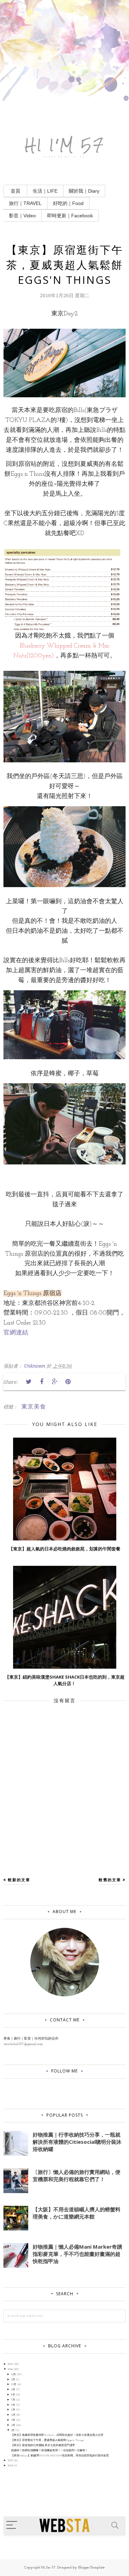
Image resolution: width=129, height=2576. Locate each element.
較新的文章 (19, 1880)
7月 (13, 2400)
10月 (14, 2384)
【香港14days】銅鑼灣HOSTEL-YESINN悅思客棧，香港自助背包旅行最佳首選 (60, 2456)
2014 (10, 2466)
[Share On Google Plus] (55, 1382)
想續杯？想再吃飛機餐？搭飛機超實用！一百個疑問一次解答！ (50, 2451)
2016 (10, 2369)
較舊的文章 (110, 1880)
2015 (10, 2460)
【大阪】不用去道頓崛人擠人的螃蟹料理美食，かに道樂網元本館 (77, 2213)
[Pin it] (68, 1382)
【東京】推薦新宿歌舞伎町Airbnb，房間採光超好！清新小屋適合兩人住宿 (57, 2435)
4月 (13, 2415)
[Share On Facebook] (42, 1382)
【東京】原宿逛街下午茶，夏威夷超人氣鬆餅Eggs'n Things (47, 2440)
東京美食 (34, 1406)
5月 (13, 2410)
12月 (13, 2374)
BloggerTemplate (92, 2568)
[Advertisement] (64, 64)
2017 (10, 2364)
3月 (13, 2420)
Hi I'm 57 (65, 145)
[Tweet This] (29, 1382)
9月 (13, 2390)
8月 (13, 2395)
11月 (13, 2380)
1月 (13, 2430)
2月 (13, 2425)
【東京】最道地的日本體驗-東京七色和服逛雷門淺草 (43, 2445)
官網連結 (16, 1333)
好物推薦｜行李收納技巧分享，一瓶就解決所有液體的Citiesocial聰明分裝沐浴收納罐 (77, 2142)
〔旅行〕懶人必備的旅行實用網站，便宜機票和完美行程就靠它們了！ (77, 2175)
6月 (13, 2405)
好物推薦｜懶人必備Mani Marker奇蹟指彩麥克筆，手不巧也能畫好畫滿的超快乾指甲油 (77, 2254)
